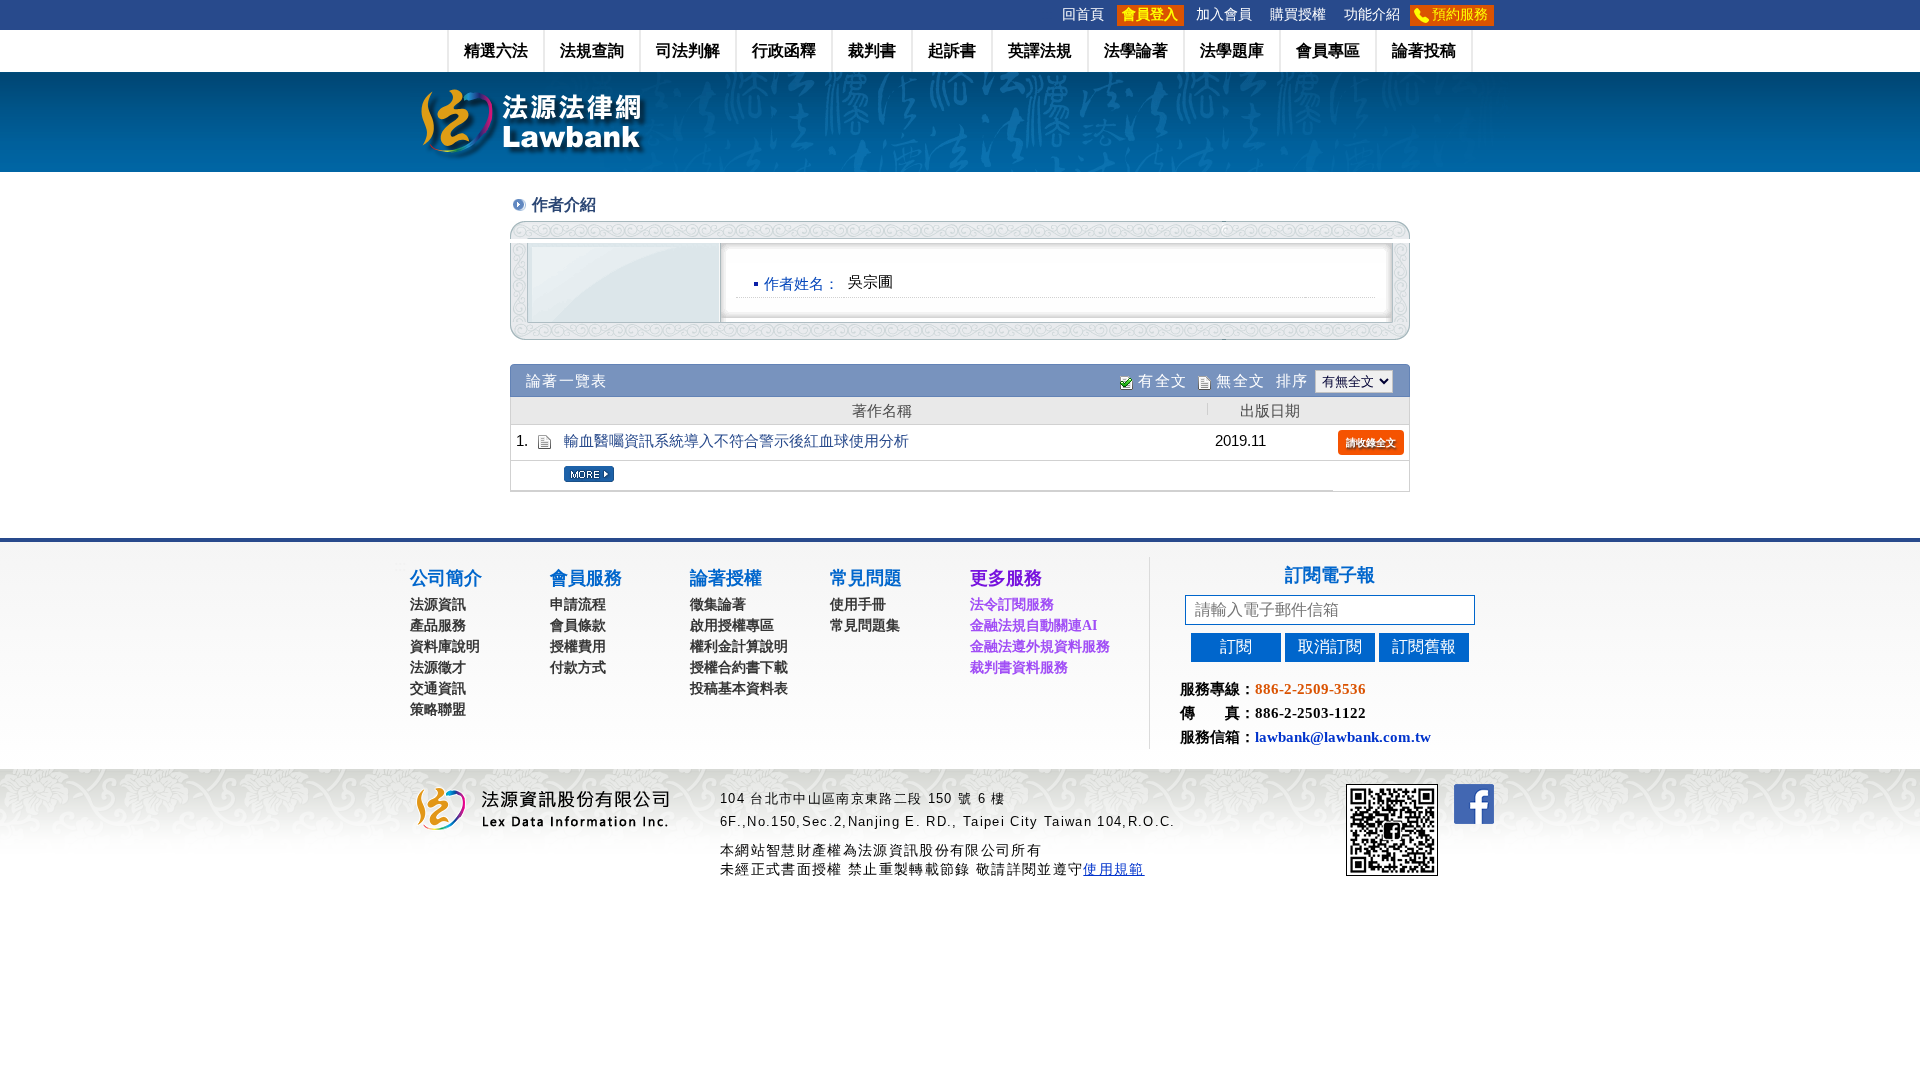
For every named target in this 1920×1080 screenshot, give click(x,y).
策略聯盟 (438, 709)
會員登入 (1150, 14)
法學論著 (1136, 50)
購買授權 (1298, 14)
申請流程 (578, 604)
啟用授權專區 (732, 625)
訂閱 (1236, 646)
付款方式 (578, 667)
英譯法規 (1040, 50)
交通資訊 (438, 688)
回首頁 (1083, 14)
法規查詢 (592, 50)
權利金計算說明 (739, 646)
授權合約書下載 (739, 667)
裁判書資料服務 (1019, 667)
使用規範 (1113, 869)
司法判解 (688, 50)
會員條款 (578, 625)
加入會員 (1224, 14)
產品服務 (438, 625)
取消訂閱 (1330, 646)
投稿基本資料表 (739, 688)
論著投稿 (1424, 50)
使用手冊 (858, 604)
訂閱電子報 (1330, 575)
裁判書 (872, 50)
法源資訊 (438, 604)
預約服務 (1460, 14)
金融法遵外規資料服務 (1040, 646)
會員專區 (1328, 50)
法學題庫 (1232, 50)
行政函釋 (784, 50)
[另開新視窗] (1428, 792)
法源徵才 (438, 667)
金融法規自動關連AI (1033, 625)
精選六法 (496, 50)
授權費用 (578, 646)
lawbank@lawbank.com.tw (1343, 737)
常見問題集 (865, 625)
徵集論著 (718, 604)
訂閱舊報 (1424, 646)
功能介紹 (1372, 14)
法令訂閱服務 (1012, 604)
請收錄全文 (1371, 442)
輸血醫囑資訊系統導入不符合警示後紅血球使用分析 (736, 440)
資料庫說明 (445, 646)
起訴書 (952, 50)
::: (1047, 14)
